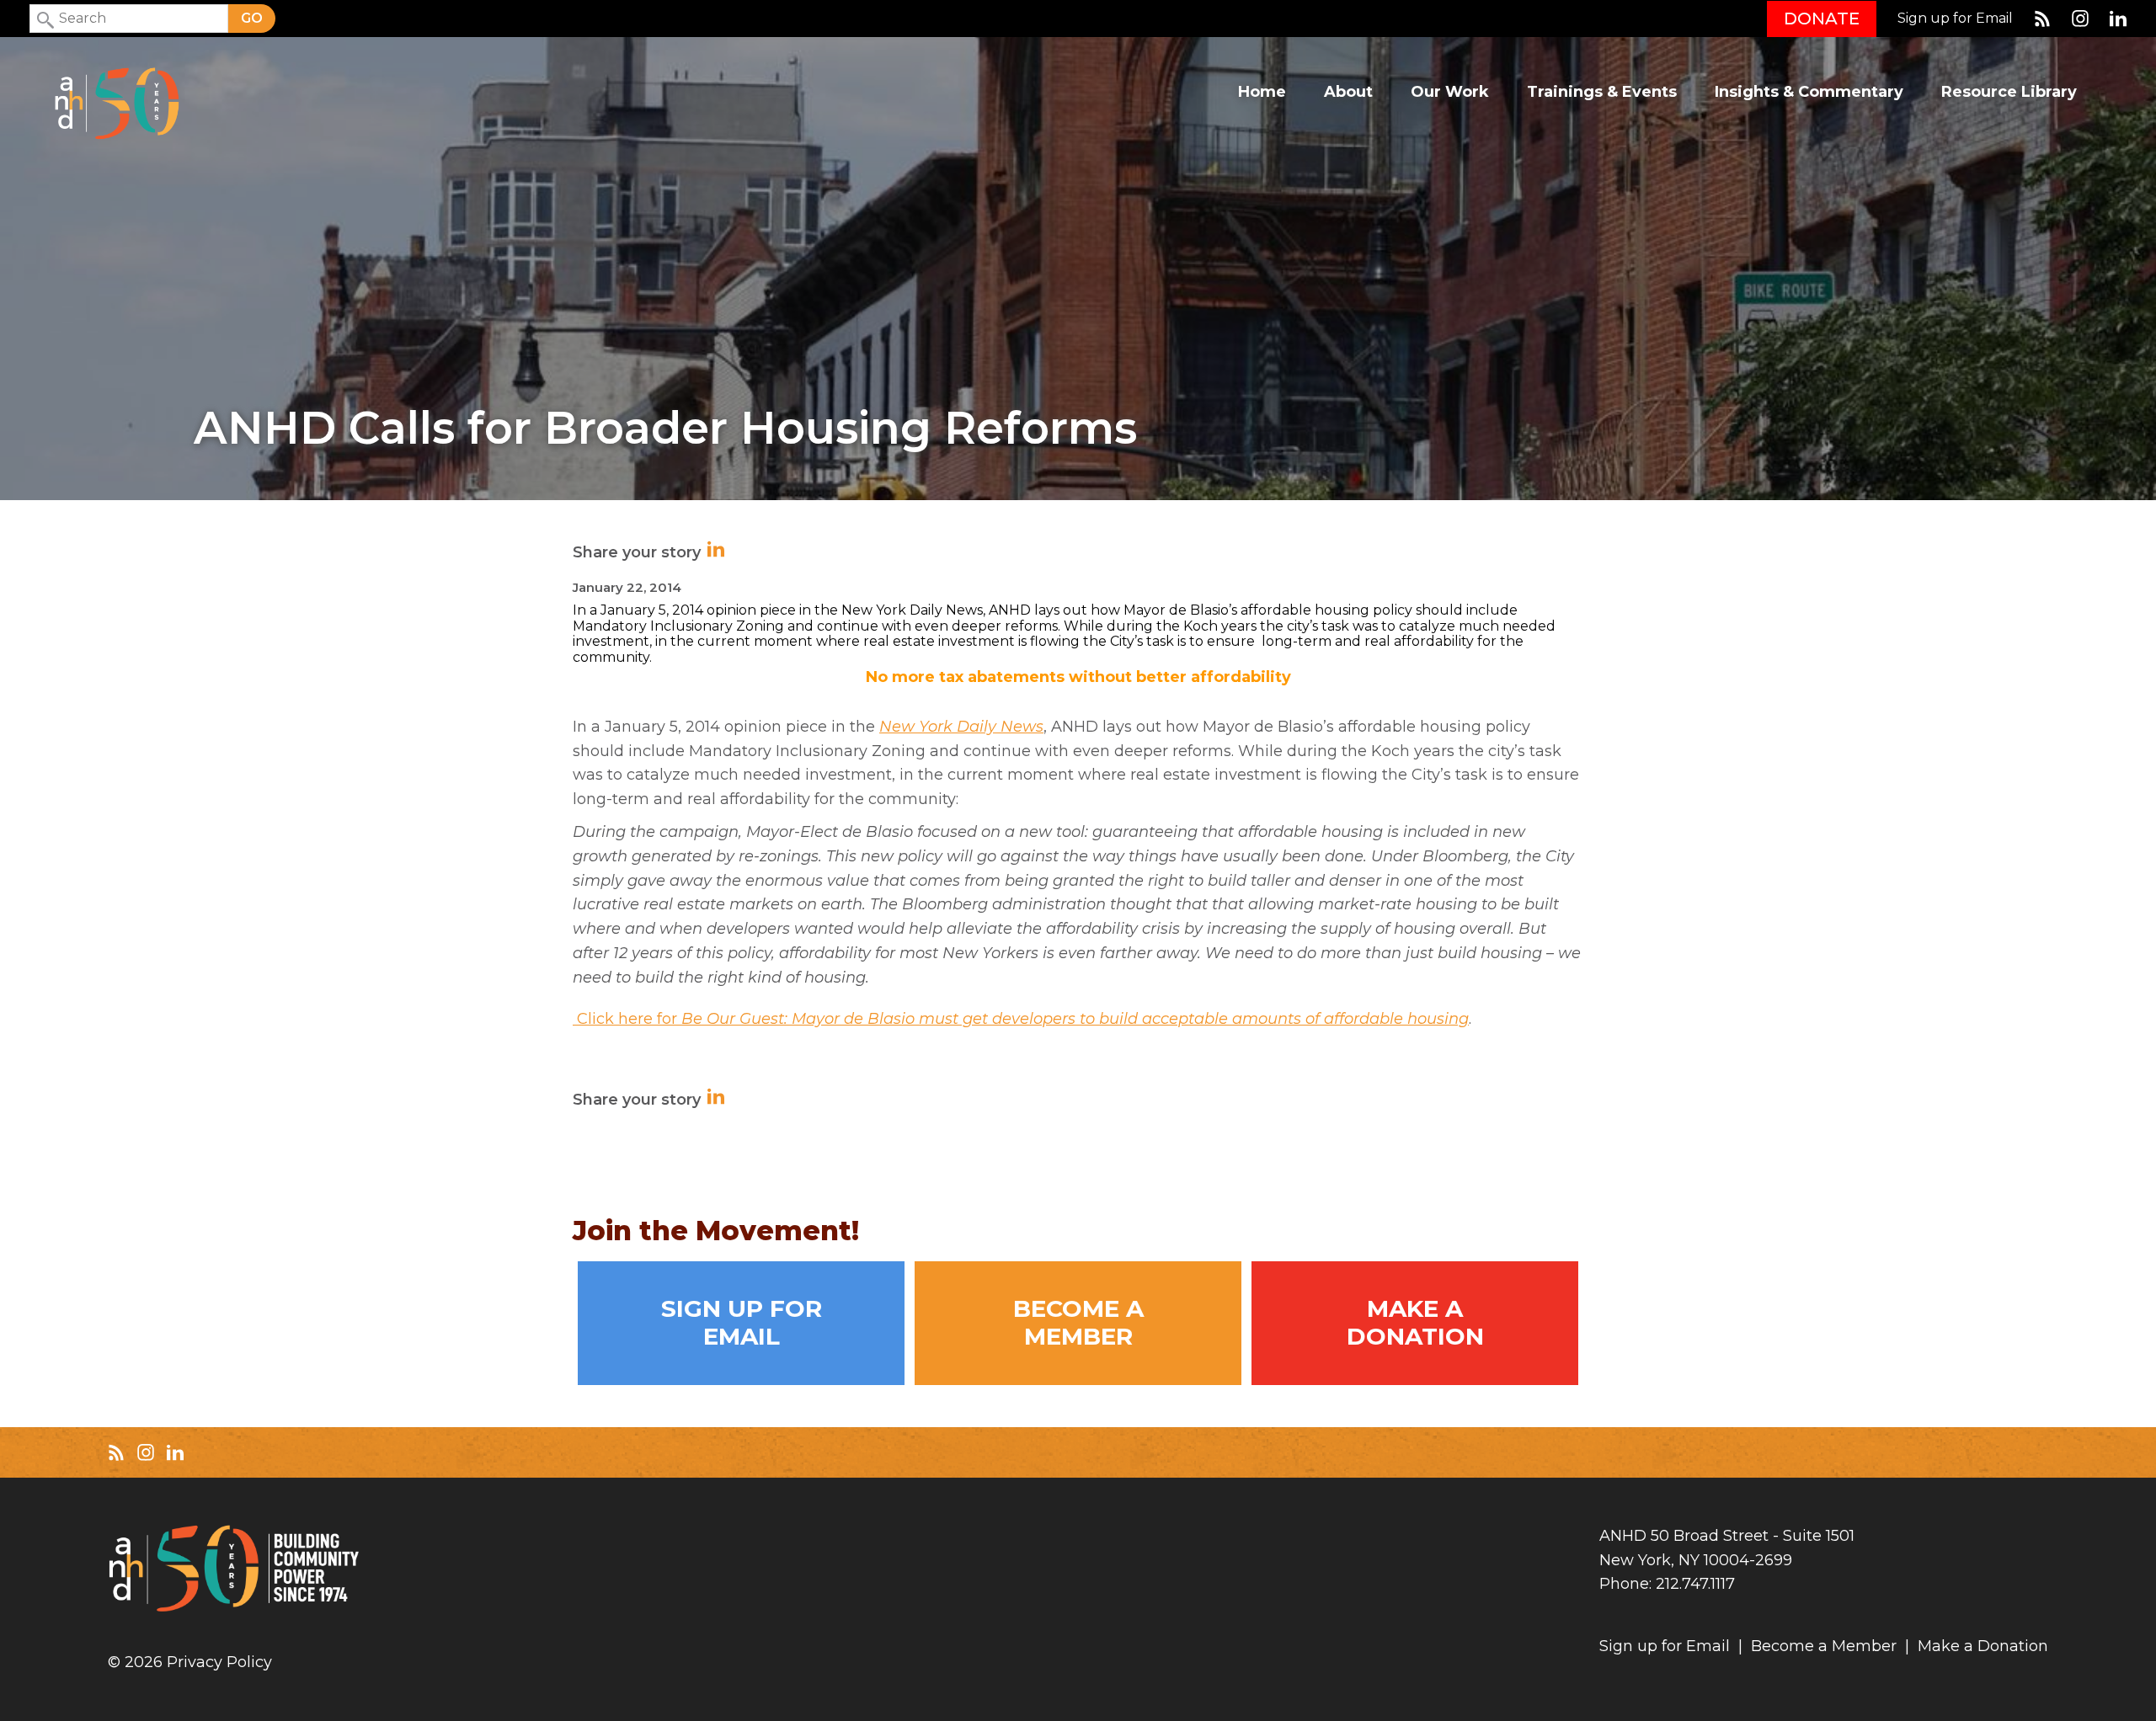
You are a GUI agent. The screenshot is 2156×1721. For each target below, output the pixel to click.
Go (252, 18)
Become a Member (1078, 1323)
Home (1262, 92)
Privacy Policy (219, 1662)
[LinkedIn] (2118, 19)
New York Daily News (961, 727)
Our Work (1450, 92)
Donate (1822, 19)
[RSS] (2042, 19)
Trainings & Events (1602, 92)
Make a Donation (1415, 1323)
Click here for (1021, 1019)
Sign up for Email (1955, 19)
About (1348, 92)
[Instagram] (2080, 19)
